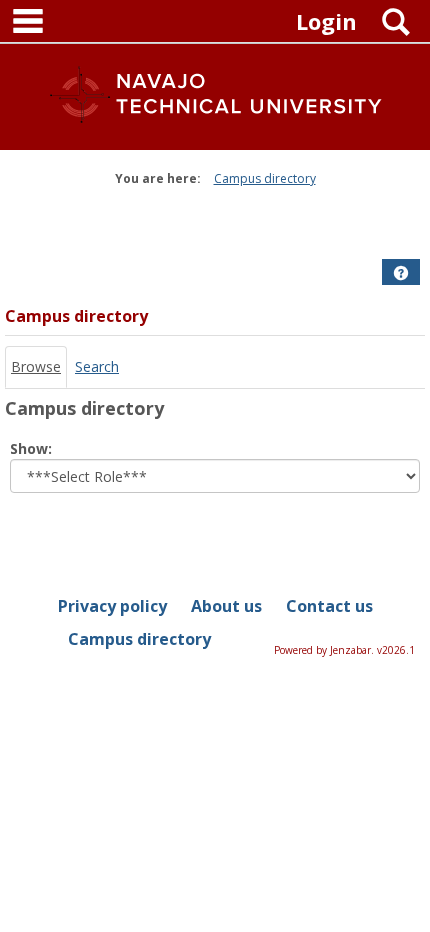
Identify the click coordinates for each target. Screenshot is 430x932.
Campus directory (265, 178)
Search (97, 366)
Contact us (329, 606)
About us (226, 606)
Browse (36, 366)
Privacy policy (112, 606)
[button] (401, 273)
